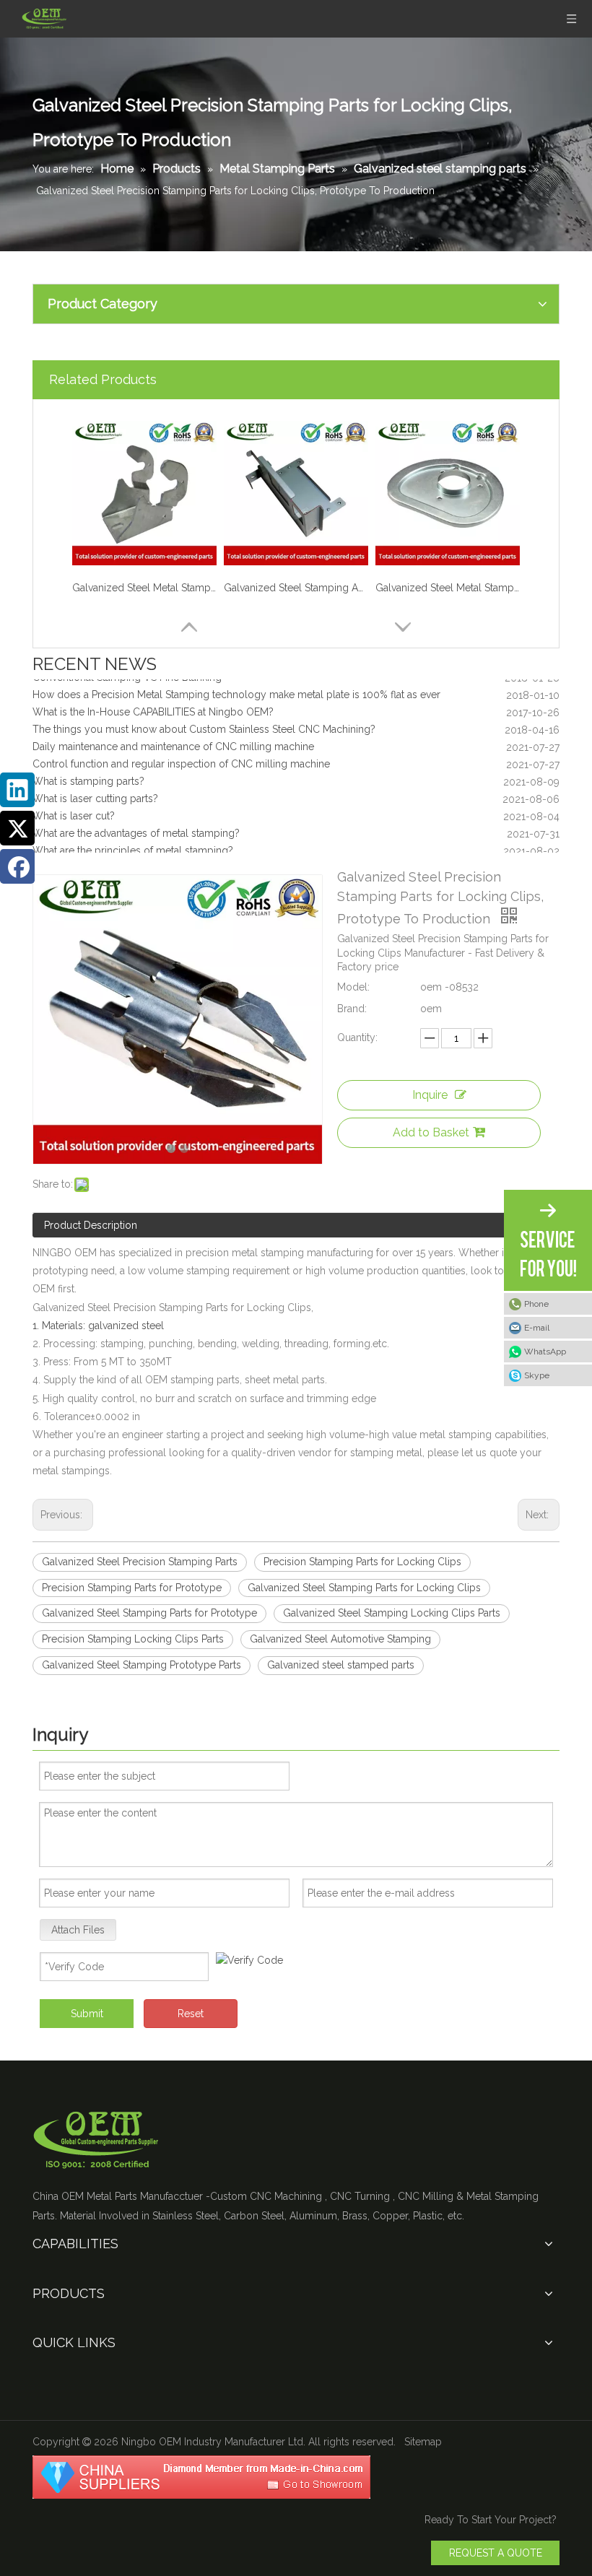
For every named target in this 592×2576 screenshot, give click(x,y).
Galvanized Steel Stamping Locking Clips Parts (392, 1613)
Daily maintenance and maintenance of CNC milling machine (173, 736)
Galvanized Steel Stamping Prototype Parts (142, 1665)
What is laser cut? (74, 805)
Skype (537, 1375)
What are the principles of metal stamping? (133, 840)
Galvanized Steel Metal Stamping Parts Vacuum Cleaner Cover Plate (448, 588)
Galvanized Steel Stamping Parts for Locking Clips (364, 1588)
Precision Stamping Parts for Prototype (132, 1588)
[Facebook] (17, 866)
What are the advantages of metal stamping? (136, 822)
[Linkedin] (17, 790)
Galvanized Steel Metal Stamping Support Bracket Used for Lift (144, 588)
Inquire (430, 1095)
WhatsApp (545, 1352)
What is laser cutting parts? (95, 788)
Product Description (91, 1225)
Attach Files (78, 1930)
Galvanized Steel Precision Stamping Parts (140, 1562)
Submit (87, 2014)
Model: (353, 987)
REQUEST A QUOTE (496, 2553)
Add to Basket (431, 1132)
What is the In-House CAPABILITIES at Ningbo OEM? (153, 701)
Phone (536, 1304)
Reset (191, 2014)
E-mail (537, 1328)
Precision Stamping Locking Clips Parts (133, 1639)
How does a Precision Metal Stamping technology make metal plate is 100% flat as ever (236, 684)
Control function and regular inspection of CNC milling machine (181, 753)
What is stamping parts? (88, 770)
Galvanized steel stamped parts (341, 1665)
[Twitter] (17, 828)
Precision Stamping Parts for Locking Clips (362, 1562)
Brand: (352, 1009)
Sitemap (423, 2442)
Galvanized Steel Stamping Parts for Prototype (149, 1613)
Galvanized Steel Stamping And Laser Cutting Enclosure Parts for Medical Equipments (296, 588)
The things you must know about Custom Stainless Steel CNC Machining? (204, 718)
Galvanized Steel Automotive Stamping (340, 1639)
